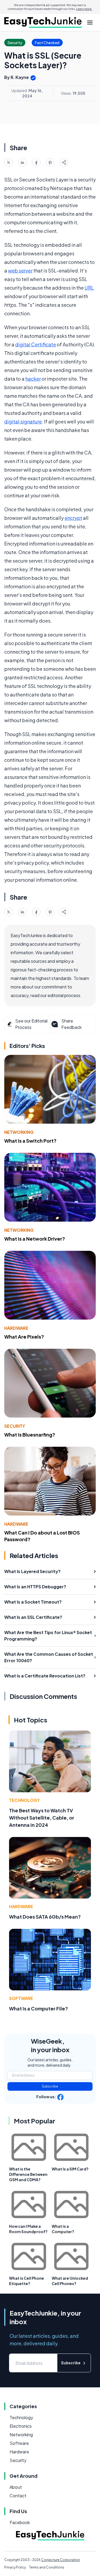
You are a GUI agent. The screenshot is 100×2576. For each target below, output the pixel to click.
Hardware (16, 1328)
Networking (19, 1132)
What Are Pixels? (24, 1337)
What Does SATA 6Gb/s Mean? (45, 1917)
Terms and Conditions (47, 2567)
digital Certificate (36, 344)
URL (89, 288)
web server (20, 270)
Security (15, 1426)
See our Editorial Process (31, 1024)
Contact (18, 2496)
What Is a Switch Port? (30, 1141)
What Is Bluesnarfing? (30, 1435)
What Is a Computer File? (39, 2008)
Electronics (21, 2426)
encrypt (73, 518)
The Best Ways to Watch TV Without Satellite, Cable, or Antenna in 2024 (42, 1818)
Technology (24, 1800)
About (16, 2487)
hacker (33, 379)
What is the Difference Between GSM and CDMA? (28, 2174)
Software (21, 1998)
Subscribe (50, 2086)
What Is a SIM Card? (70, 2169)
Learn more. (84, 9)
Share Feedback (71, 1024)
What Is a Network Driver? (35, 1239)
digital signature (23, 421)
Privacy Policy (15, 2567)
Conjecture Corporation (61, 2560)
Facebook (20, 2522)
